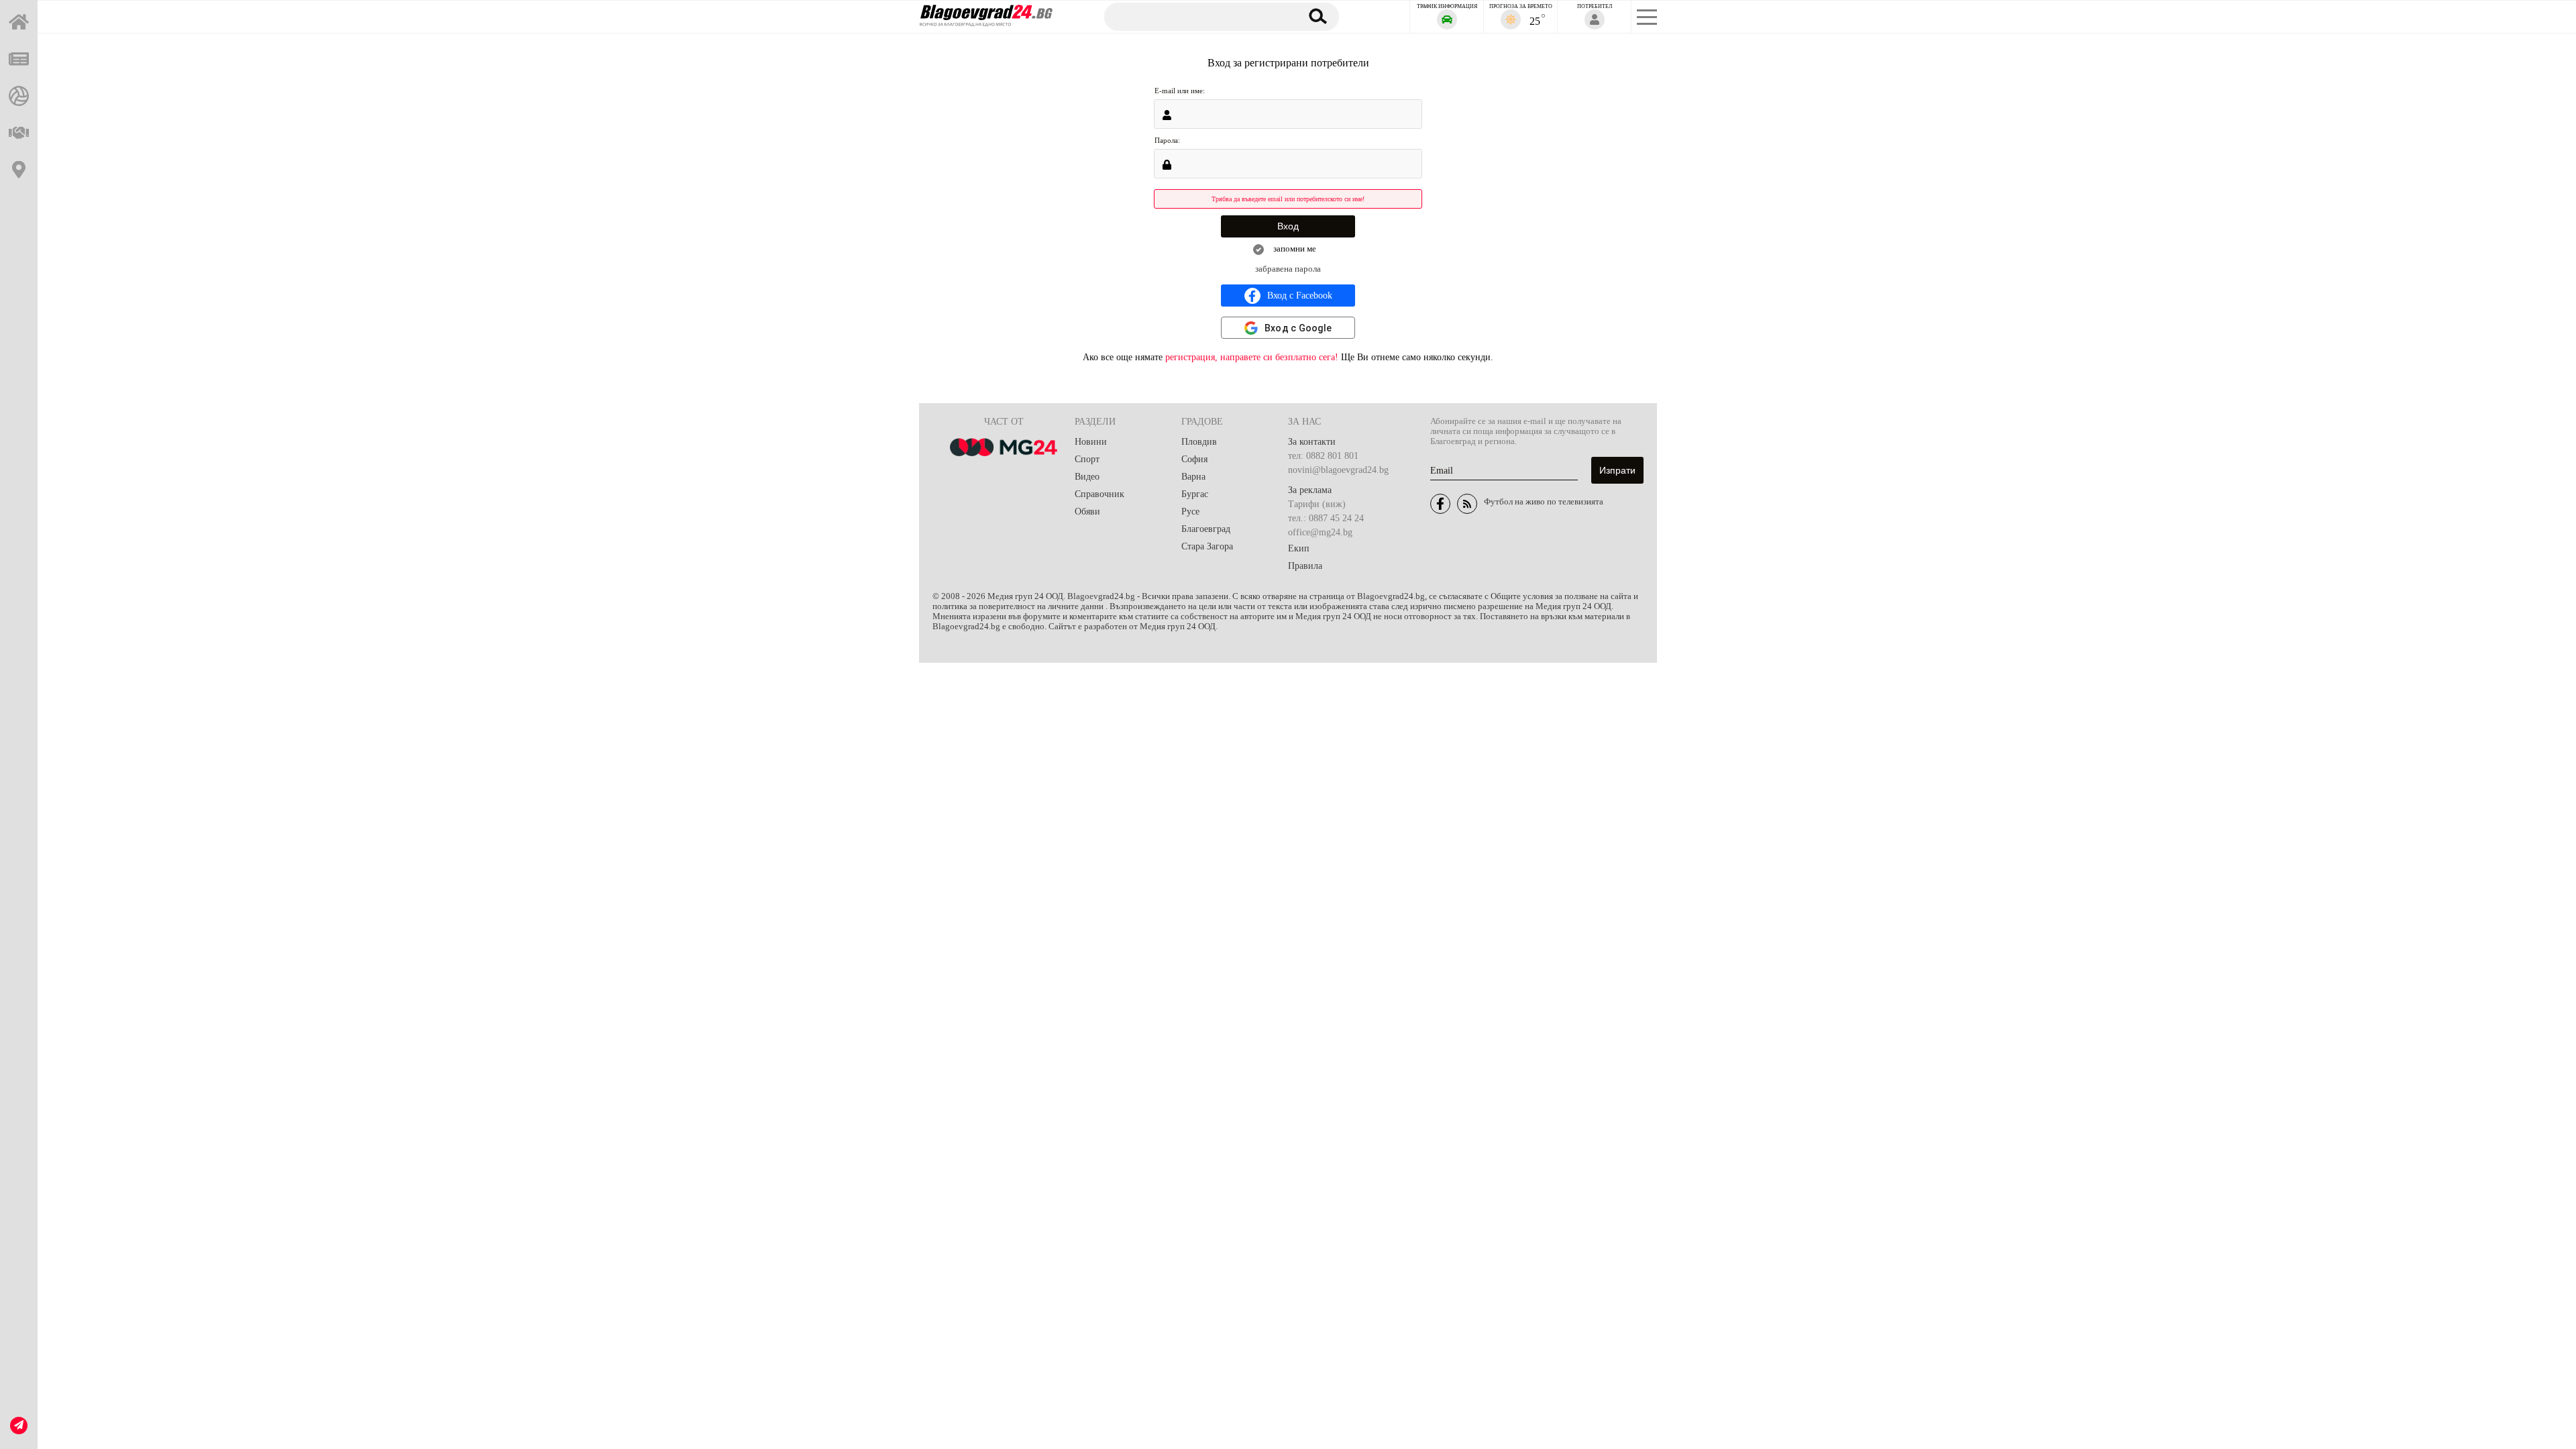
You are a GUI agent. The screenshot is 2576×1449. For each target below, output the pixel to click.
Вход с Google (1298, 328)
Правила (1305, 566)
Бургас (1195, 494)
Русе (1190, 512)
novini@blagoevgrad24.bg (1338, 470)
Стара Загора (1207, 546)
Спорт (1087, 459)
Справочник (1099, 494)
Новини (1091, 442)
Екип (1299, 548)
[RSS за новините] (1467, 504)
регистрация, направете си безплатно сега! (1252, 357)
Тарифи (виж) (1317, 504)
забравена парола (1288, 269)
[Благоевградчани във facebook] (1440, 504)
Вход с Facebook (1300, 296)
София (1194, 459)
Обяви (1087, 512)
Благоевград (1206, 529)
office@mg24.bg (1320, 532)
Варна (1193, 477)
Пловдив (1199, 442)
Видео (1087, 477)
